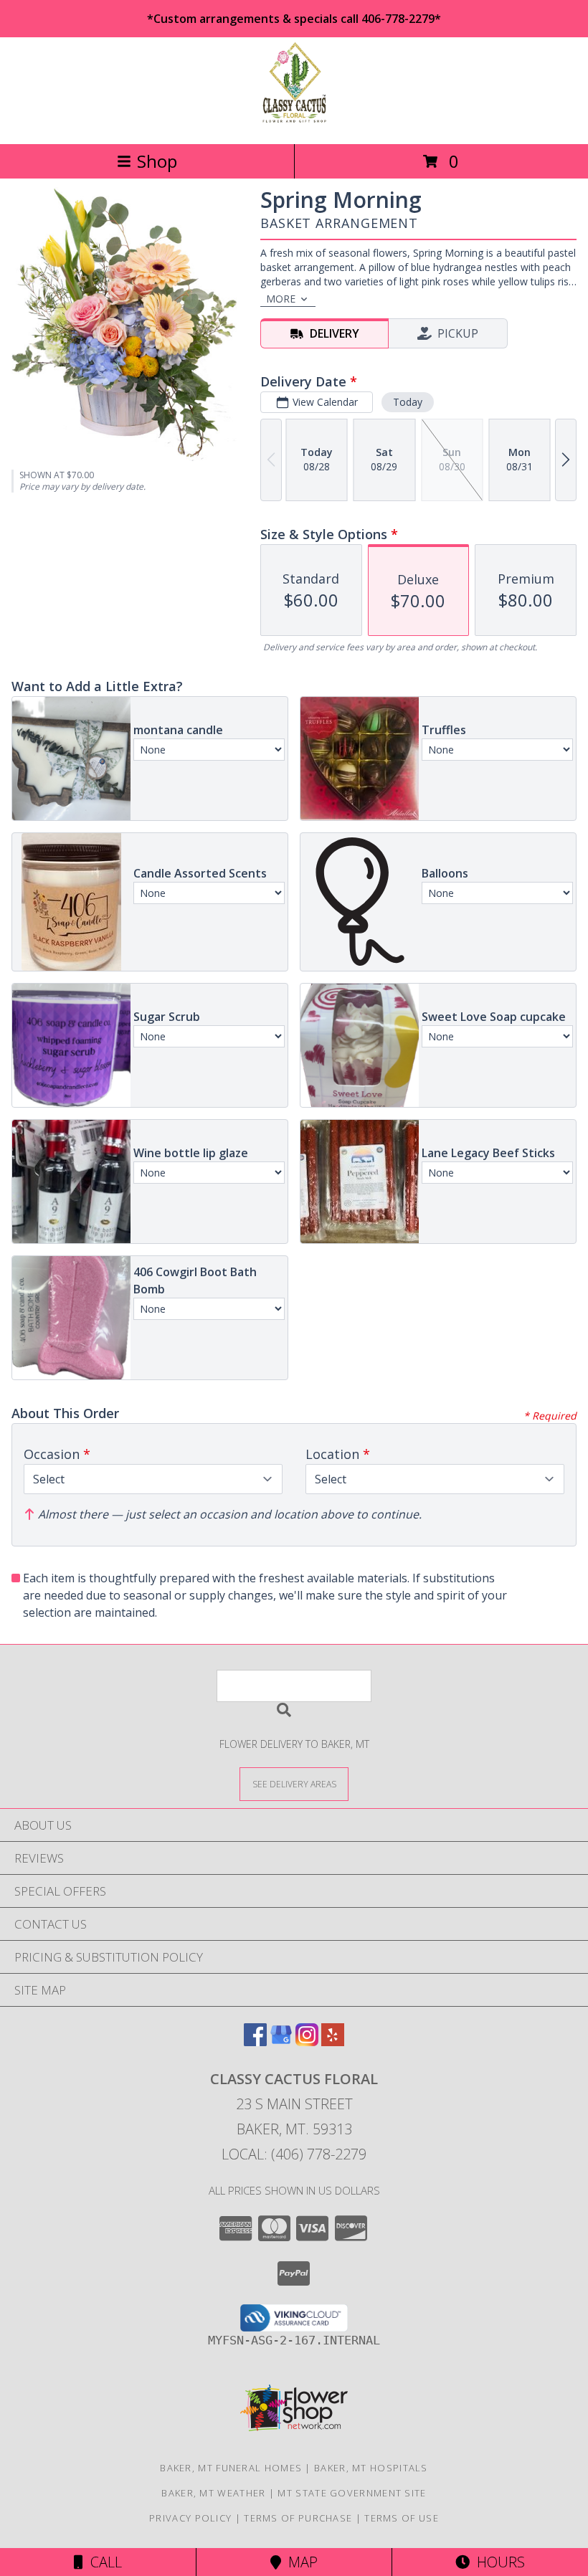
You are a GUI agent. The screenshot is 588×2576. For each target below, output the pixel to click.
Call (103, 2562)
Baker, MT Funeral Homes (231, 2468)
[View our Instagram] (307, 2042)
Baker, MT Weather (213, 2493)
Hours (497, 2562)
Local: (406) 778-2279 (294, 2154)
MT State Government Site (352, 2493)
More (281, 299)
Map (299, 2562)
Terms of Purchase (298, 2518)
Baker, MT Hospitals (371, 2468)
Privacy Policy (190, 2518)
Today (408, 402)
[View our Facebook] (255, 2042)
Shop (157, 161)
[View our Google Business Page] (281, 2042)
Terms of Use (402, 2518)
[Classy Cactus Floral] (294, 123)
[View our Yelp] (333, 2042)
